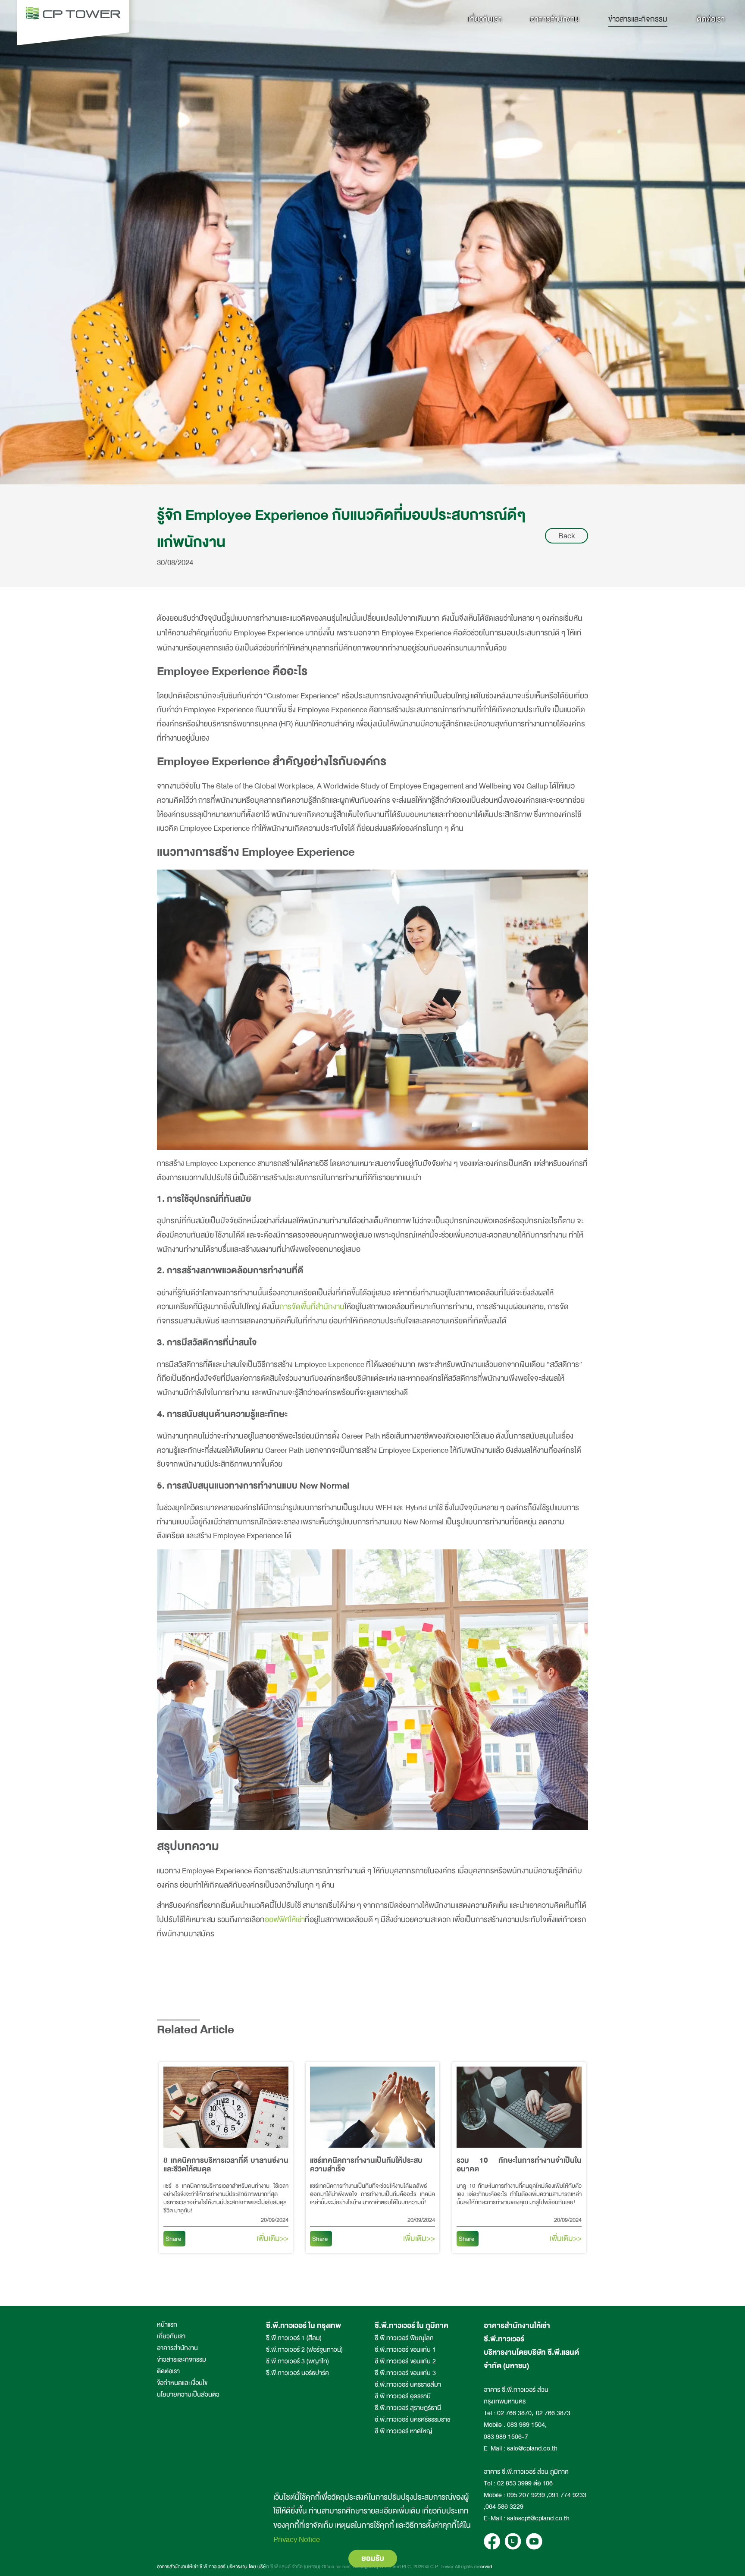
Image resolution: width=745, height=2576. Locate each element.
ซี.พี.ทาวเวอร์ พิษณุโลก (404, 2338)
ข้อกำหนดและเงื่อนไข (182, 2383)
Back (567, 536)
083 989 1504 (526, 2425)
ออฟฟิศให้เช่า (285, 1919)
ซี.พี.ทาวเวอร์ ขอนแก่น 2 (405, 2361)
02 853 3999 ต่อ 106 (525, 2483)
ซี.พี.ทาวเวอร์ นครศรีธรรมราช (413, 2420)
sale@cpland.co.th (532, 2449)
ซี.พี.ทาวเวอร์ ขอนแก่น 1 (405, 2350)
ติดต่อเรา (711, 19)
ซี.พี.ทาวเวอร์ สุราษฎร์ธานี (408, 2408)
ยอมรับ (373, 2558)
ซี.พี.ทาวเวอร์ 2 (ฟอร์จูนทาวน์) (304, 2350)
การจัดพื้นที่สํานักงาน (312, 1307)
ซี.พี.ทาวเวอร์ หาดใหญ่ (403, 2431)
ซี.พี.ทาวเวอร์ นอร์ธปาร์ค (297, 2373)
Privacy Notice (297, 2539)
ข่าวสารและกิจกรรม (638, 19)
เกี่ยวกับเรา (485, 19)
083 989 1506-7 (506, 2437)
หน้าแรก (167, 2325)
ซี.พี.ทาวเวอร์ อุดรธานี (403, 2396)
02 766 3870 (514, 2413)
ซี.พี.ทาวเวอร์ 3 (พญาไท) (297, 2361)
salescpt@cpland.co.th (538, 2518)
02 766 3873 (553, 2413)
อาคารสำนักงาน (555, 19)
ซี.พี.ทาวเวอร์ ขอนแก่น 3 (405, 2373)
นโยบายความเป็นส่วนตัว (188, 2395)
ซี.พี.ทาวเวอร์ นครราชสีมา (408, 2385)
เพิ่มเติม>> (272, 2238)
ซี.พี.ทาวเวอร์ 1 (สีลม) (294, 2338)
